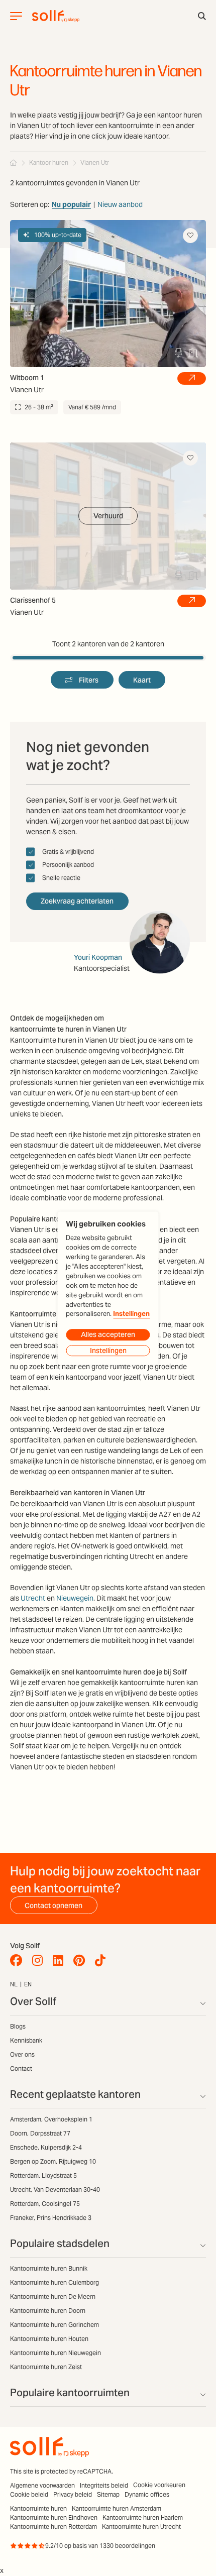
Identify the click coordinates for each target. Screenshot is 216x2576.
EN (28, 1984)
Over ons (22, 2054)
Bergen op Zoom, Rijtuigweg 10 (53, 2161)
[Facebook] (19, 1961)
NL (14, 1984)
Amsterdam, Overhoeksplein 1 (51, 2119)
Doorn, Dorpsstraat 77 (40, 2133)
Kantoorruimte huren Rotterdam (53, 2527)
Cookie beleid (29, 2494)
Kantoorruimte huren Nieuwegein (56, 2353)
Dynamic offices (147, 2494)
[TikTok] (103, 1961)
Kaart (142, 680)
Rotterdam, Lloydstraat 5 (43, 2175)
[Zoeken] (202, 16)
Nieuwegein (75, 1598)
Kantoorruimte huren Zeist (46, 2367)
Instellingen (131, 1314)
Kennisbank (26, 2040)
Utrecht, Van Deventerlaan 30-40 (55, 2190)
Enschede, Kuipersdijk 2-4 (46, 2147)
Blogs (18, 2026)
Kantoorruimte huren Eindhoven (54, 2517)
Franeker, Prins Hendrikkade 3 (51, 2218)
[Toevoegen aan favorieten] (190, 236)
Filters (89, 680)
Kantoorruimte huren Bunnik (49, 2268)
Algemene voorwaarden (42, 2485)
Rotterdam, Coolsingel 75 (45, 2204)
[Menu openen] (16, 16)
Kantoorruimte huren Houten (49, 2339)
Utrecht (33, 1598)
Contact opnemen (53, 1906)
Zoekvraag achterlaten (77, 901)
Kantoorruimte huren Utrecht (141, 2527)
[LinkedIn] (61, 1961)
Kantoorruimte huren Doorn (48, 2311)
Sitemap (108, 2494)
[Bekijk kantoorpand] (192, 379)
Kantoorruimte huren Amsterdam (117, 2508)
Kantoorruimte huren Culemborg (55, 2282)
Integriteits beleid (104, 2485)
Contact (21, 2068)
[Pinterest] (82, 1961)
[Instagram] (40, 1961)
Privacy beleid (73, 2494)
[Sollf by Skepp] (56, 16)
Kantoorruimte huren (38, 2508)
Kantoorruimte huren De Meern (53, 2297)
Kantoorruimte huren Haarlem (143, 2517)
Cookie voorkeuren (159, 2485)
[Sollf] (14, 162)
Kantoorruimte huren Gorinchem (55, 2325)
